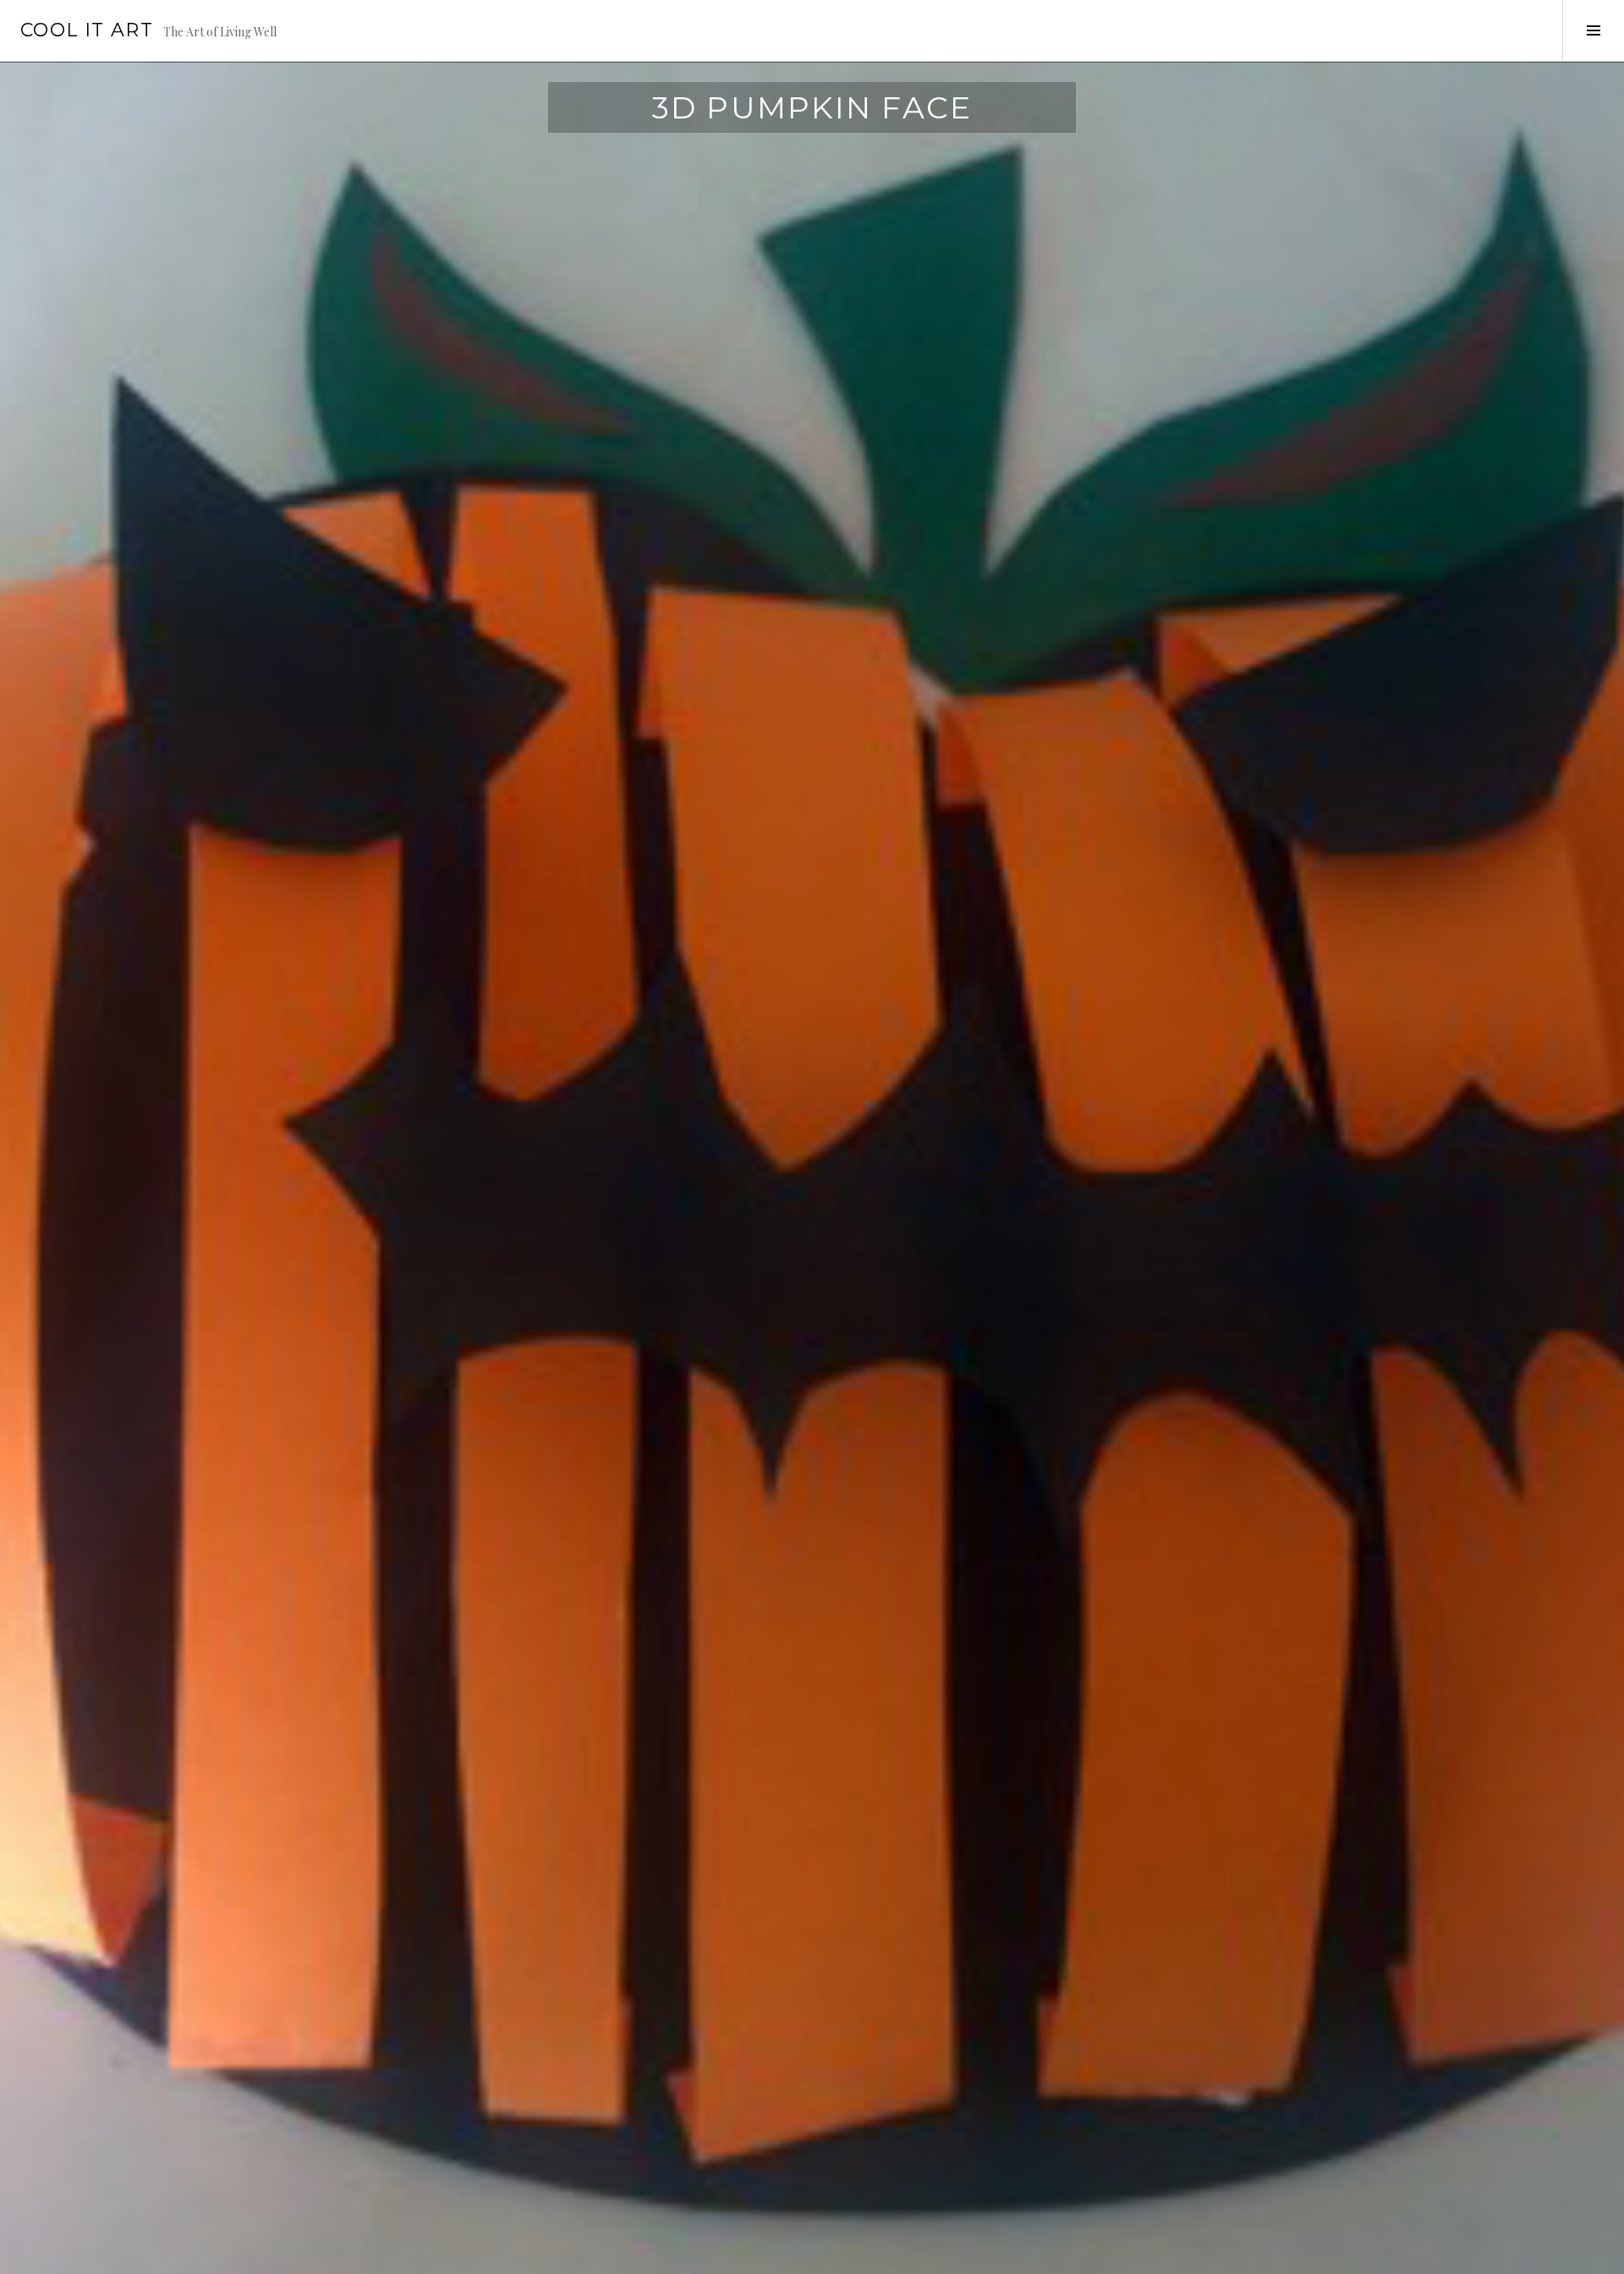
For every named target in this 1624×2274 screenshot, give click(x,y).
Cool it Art (87, 30)
